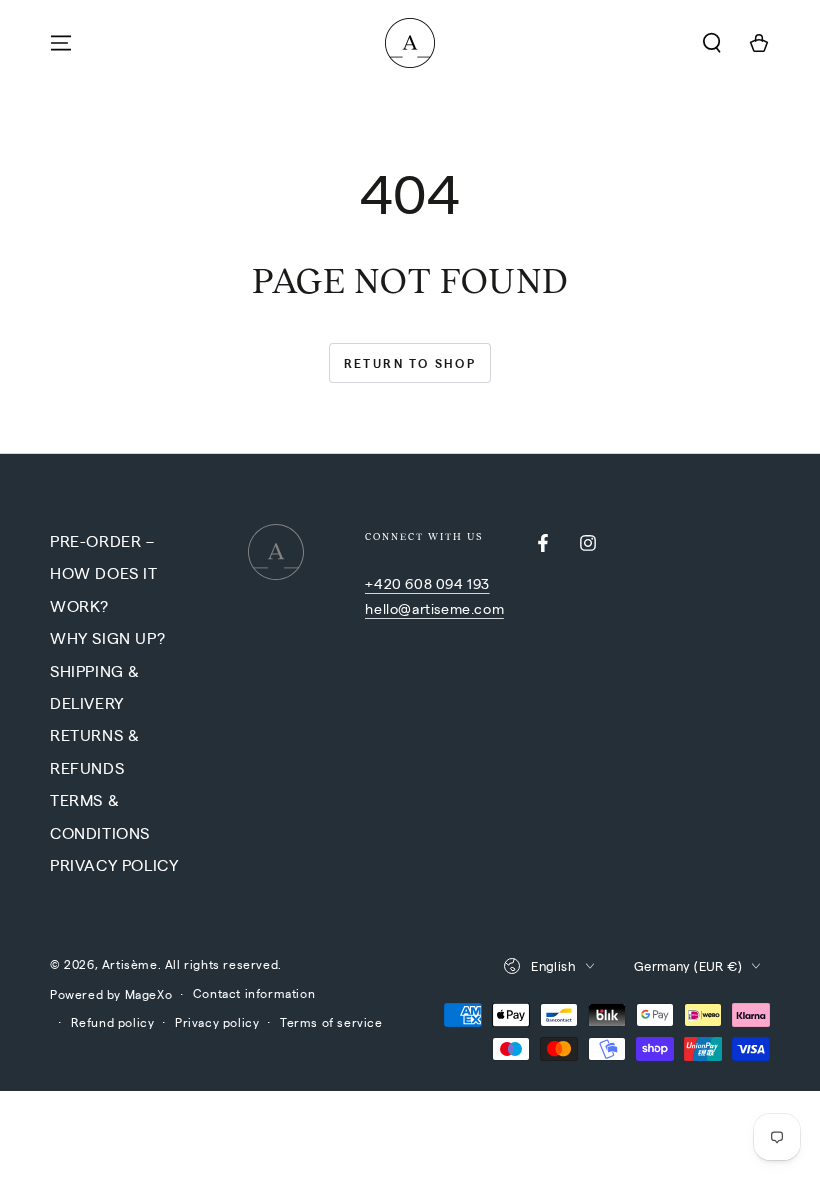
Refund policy (113, 1022)
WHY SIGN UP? (107, 637)
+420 (385, 583)
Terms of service (331, 1022)
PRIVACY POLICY (114, 864)
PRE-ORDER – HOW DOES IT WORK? (104, 573)
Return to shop (410, 363)
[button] (712, 43)
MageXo (149, 994)
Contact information (254, 993)
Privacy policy (217, 1022)
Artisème (130, 964)
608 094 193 (447, 583)
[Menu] (61, 43)
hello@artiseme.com (434, 608)
